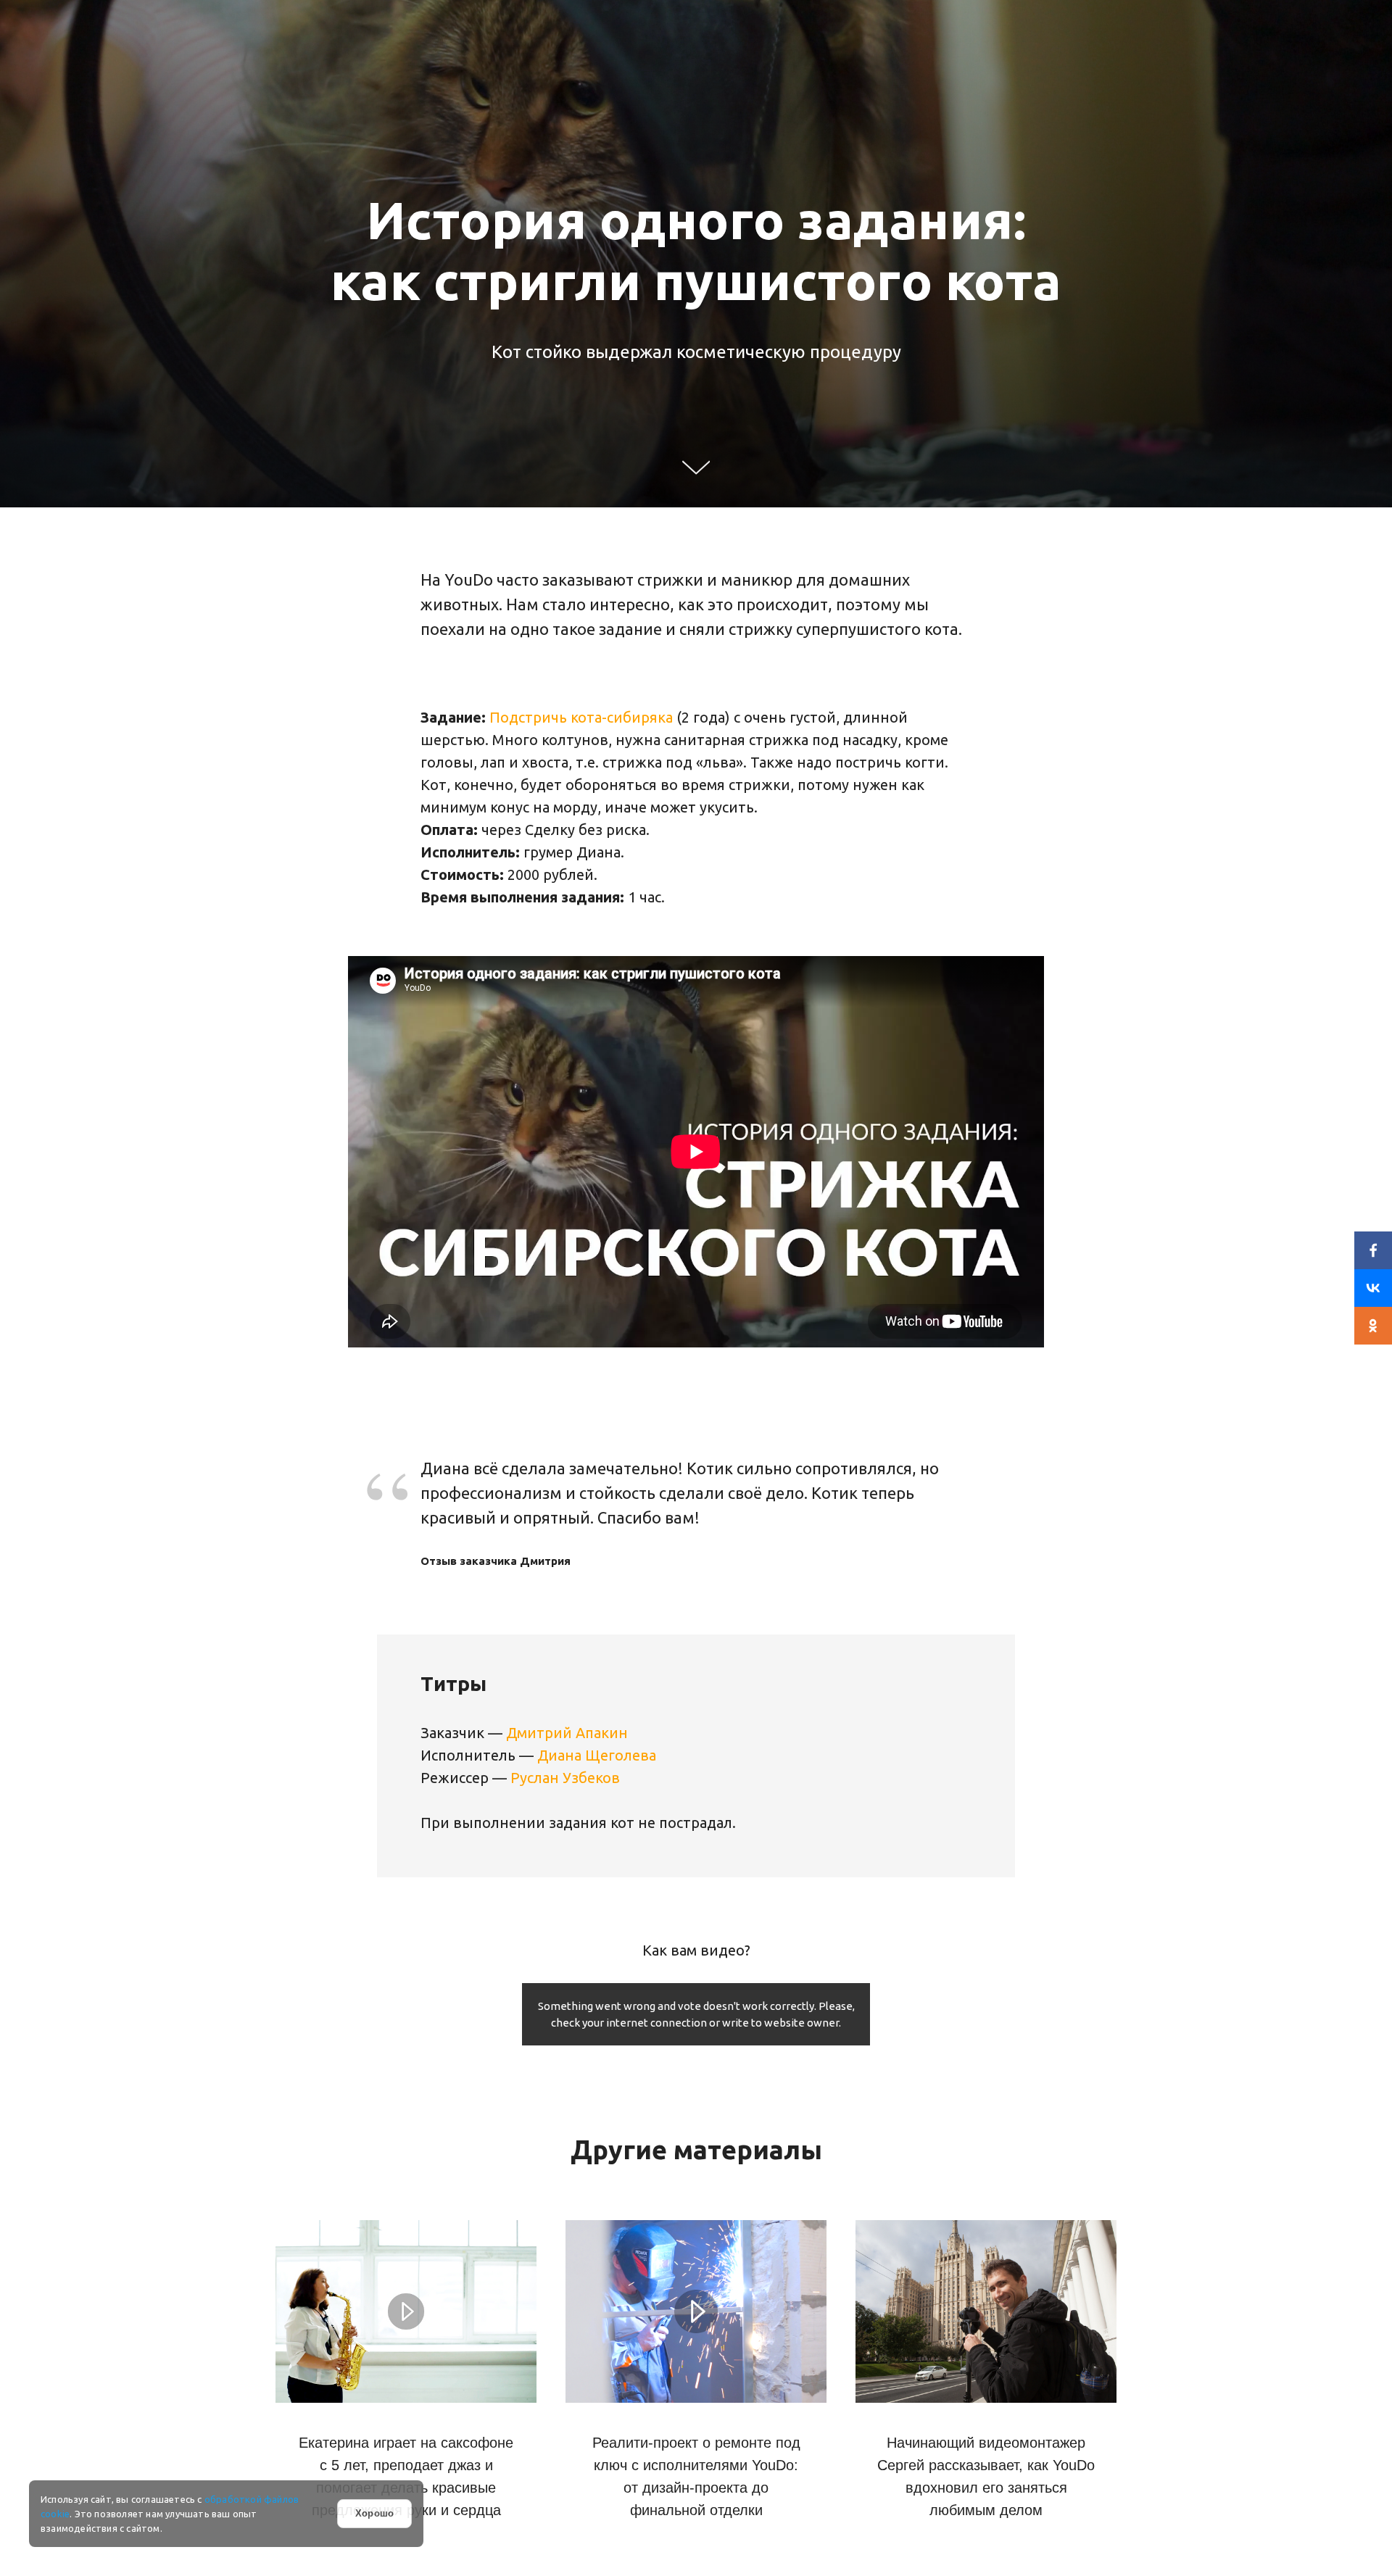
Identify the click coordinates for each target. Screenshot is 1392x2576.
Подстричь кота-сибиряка (581, 717)
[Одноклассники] (1373, 1326)
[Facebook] (1373, 1250)
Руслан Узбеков (565, 1778)
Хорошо (374, 2513)
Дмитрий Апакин (567, 1733)
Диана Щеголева (597, 1755)
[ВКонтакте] (1373, 1288)
